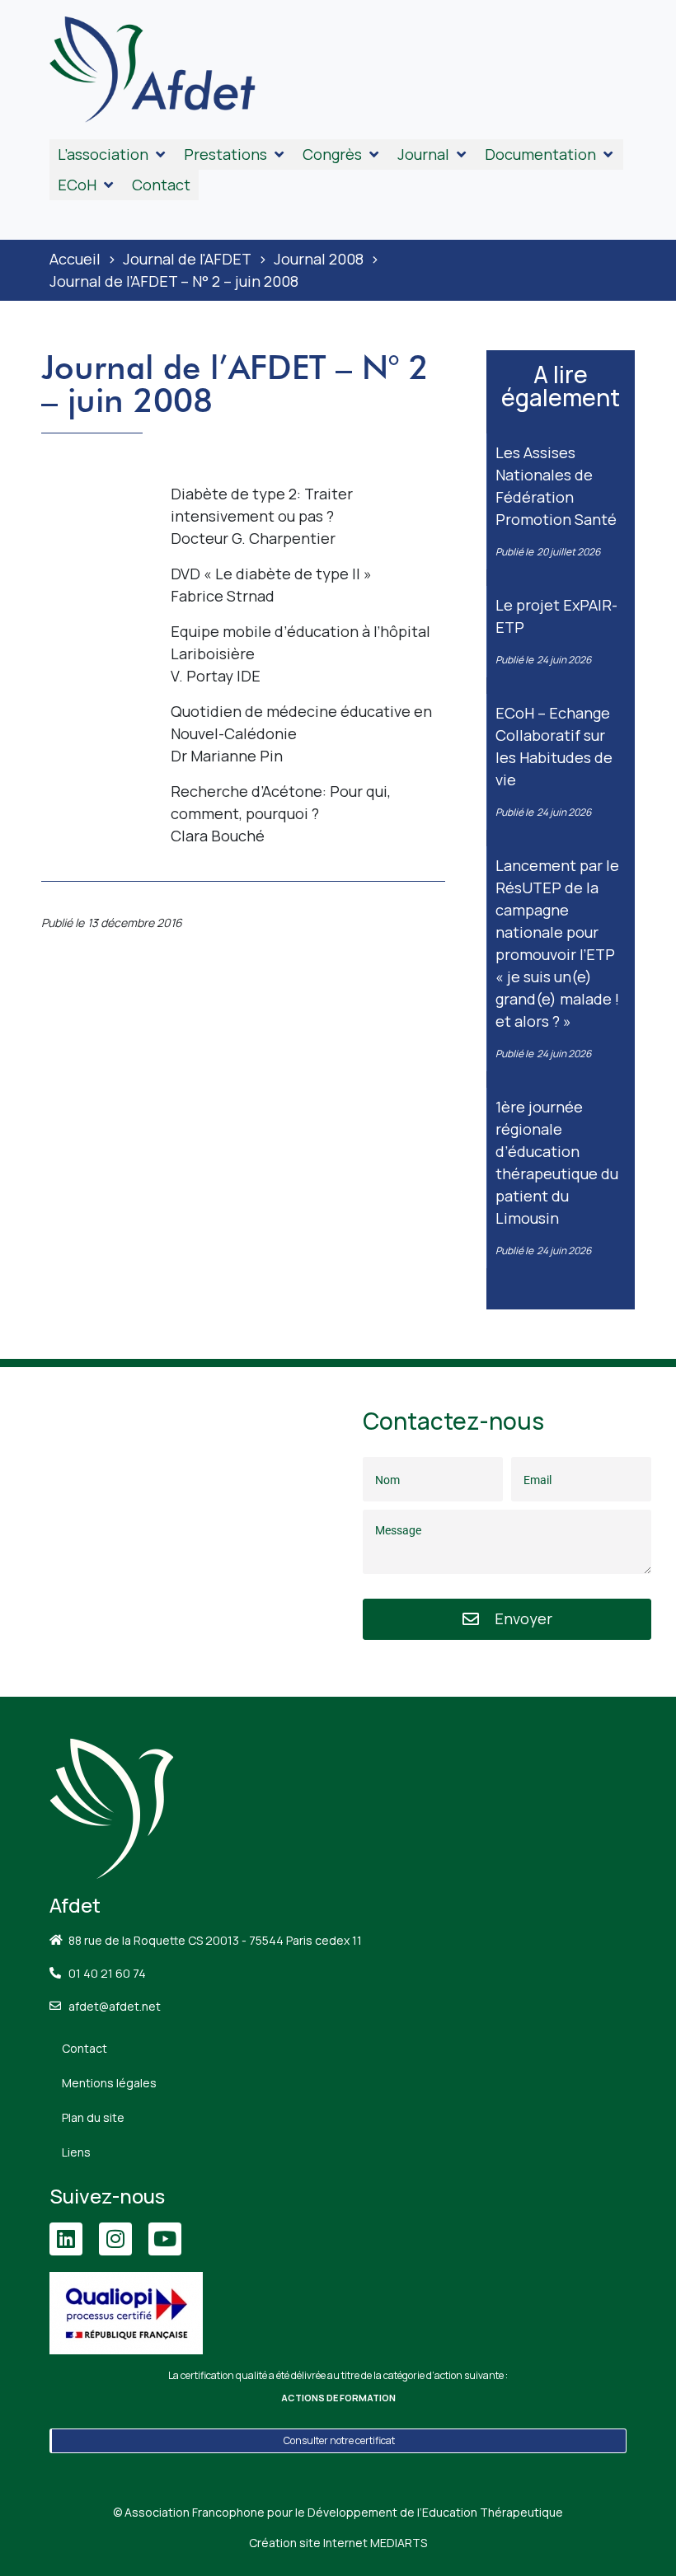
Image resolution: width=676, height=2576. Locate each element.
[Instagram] (115, 2239)
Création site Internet (338, 2543)
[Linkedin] (66, 2239)
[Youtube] (165, 2239)
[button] (113, 155)
